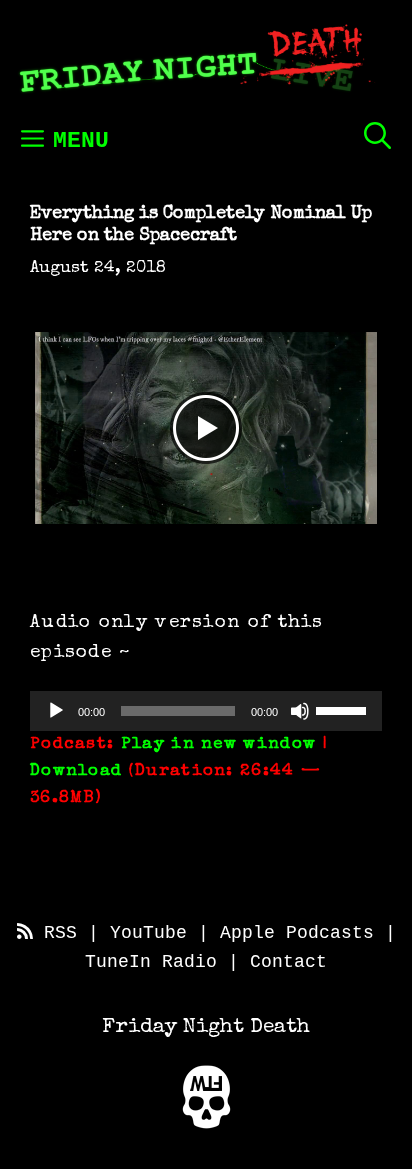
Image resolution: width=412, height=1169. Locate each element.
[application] (206, 711)
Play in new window (218, 744)
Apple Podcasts (297, 933)
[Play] (56, 711)
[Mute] (300, 711)
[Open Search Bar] (377, 135)
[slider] (344, 709)
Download (76, 771)
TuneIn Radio (151, 962)
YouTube (148, 933)
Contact (288, 962)
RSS (55, 933)
